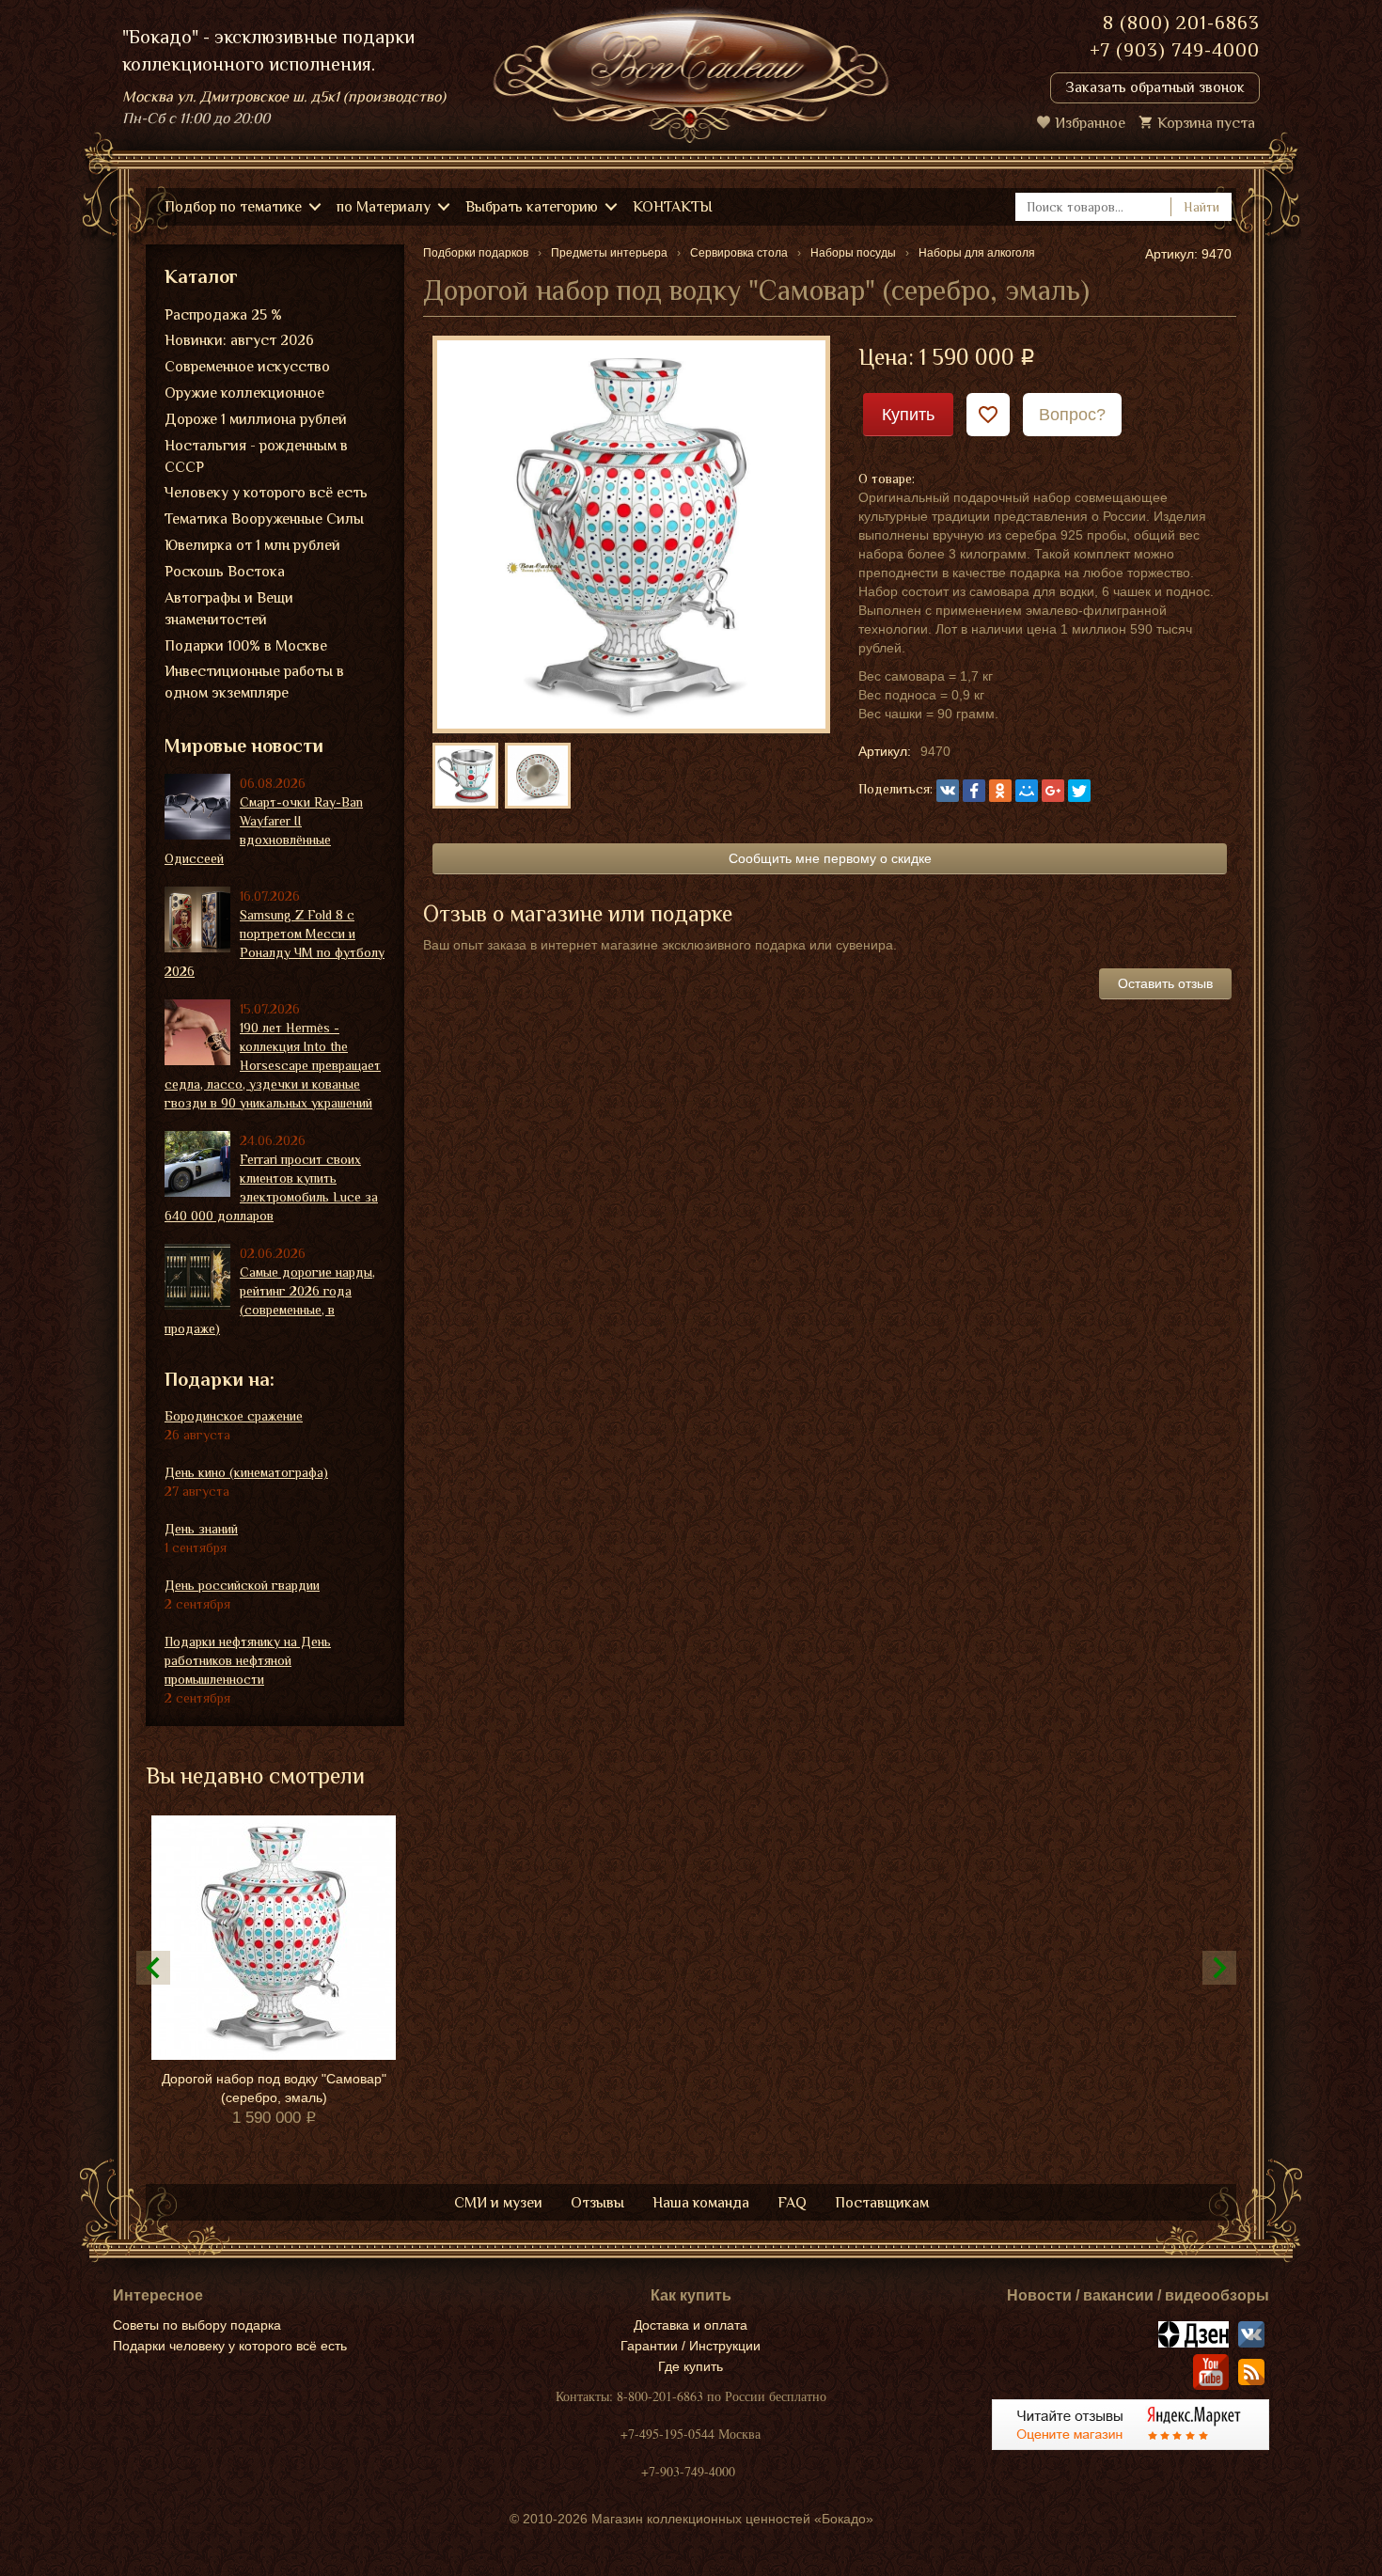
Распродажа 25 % (223, 315)
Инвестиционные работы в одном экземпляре (254, 682)
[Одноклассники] (1000, 791)
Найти (1201, 207)
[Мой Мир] (1027, 791)
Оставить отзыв (1165, 983)
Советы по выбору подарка (197, 2325)
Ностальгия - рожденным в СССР (256, 456)
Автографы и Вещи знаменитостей (229, 609)
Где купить (691, 2366)
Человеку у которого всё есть (266, 493)
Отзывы (597, 2203)
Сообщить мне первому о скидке (830, 858)
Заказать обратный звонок (1155, 87)
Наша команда (701, 2203)
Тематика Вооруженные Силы (264, 519)
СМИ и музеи (498, 2203)
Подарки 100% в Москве (246, 646)
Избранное (1090, 123)
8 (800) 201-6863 (1181, 23)
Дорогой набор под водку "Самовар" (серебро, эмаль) (274, 2088)
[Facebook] (974, 791)
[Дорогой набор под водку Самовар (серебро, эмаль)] (631, 533)
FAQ (792, 2203)
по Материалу (384, 207)
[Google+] (1053, 791)
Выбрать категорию (532, 207)
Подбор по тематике (233, 207)
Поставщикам (882, 2203)
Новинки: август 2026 (239, 340)
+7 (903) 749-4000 (1175, 50)
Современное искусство (247, 367)
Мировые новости (244, 746)
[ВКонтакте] (948, 791)
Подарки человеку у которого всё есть (230, 2346)
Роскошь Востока (225, 572)
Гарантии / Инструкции (691, 2346)
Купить (908, 415)
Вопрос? (1072, 415)
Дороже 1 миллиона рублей (256, 419)
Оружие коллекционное (244, 393)
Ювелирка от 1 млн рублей (252, 545)
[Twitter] (1079, 791)
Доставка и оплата (691, 2325)
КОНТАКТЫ (673, 207)
